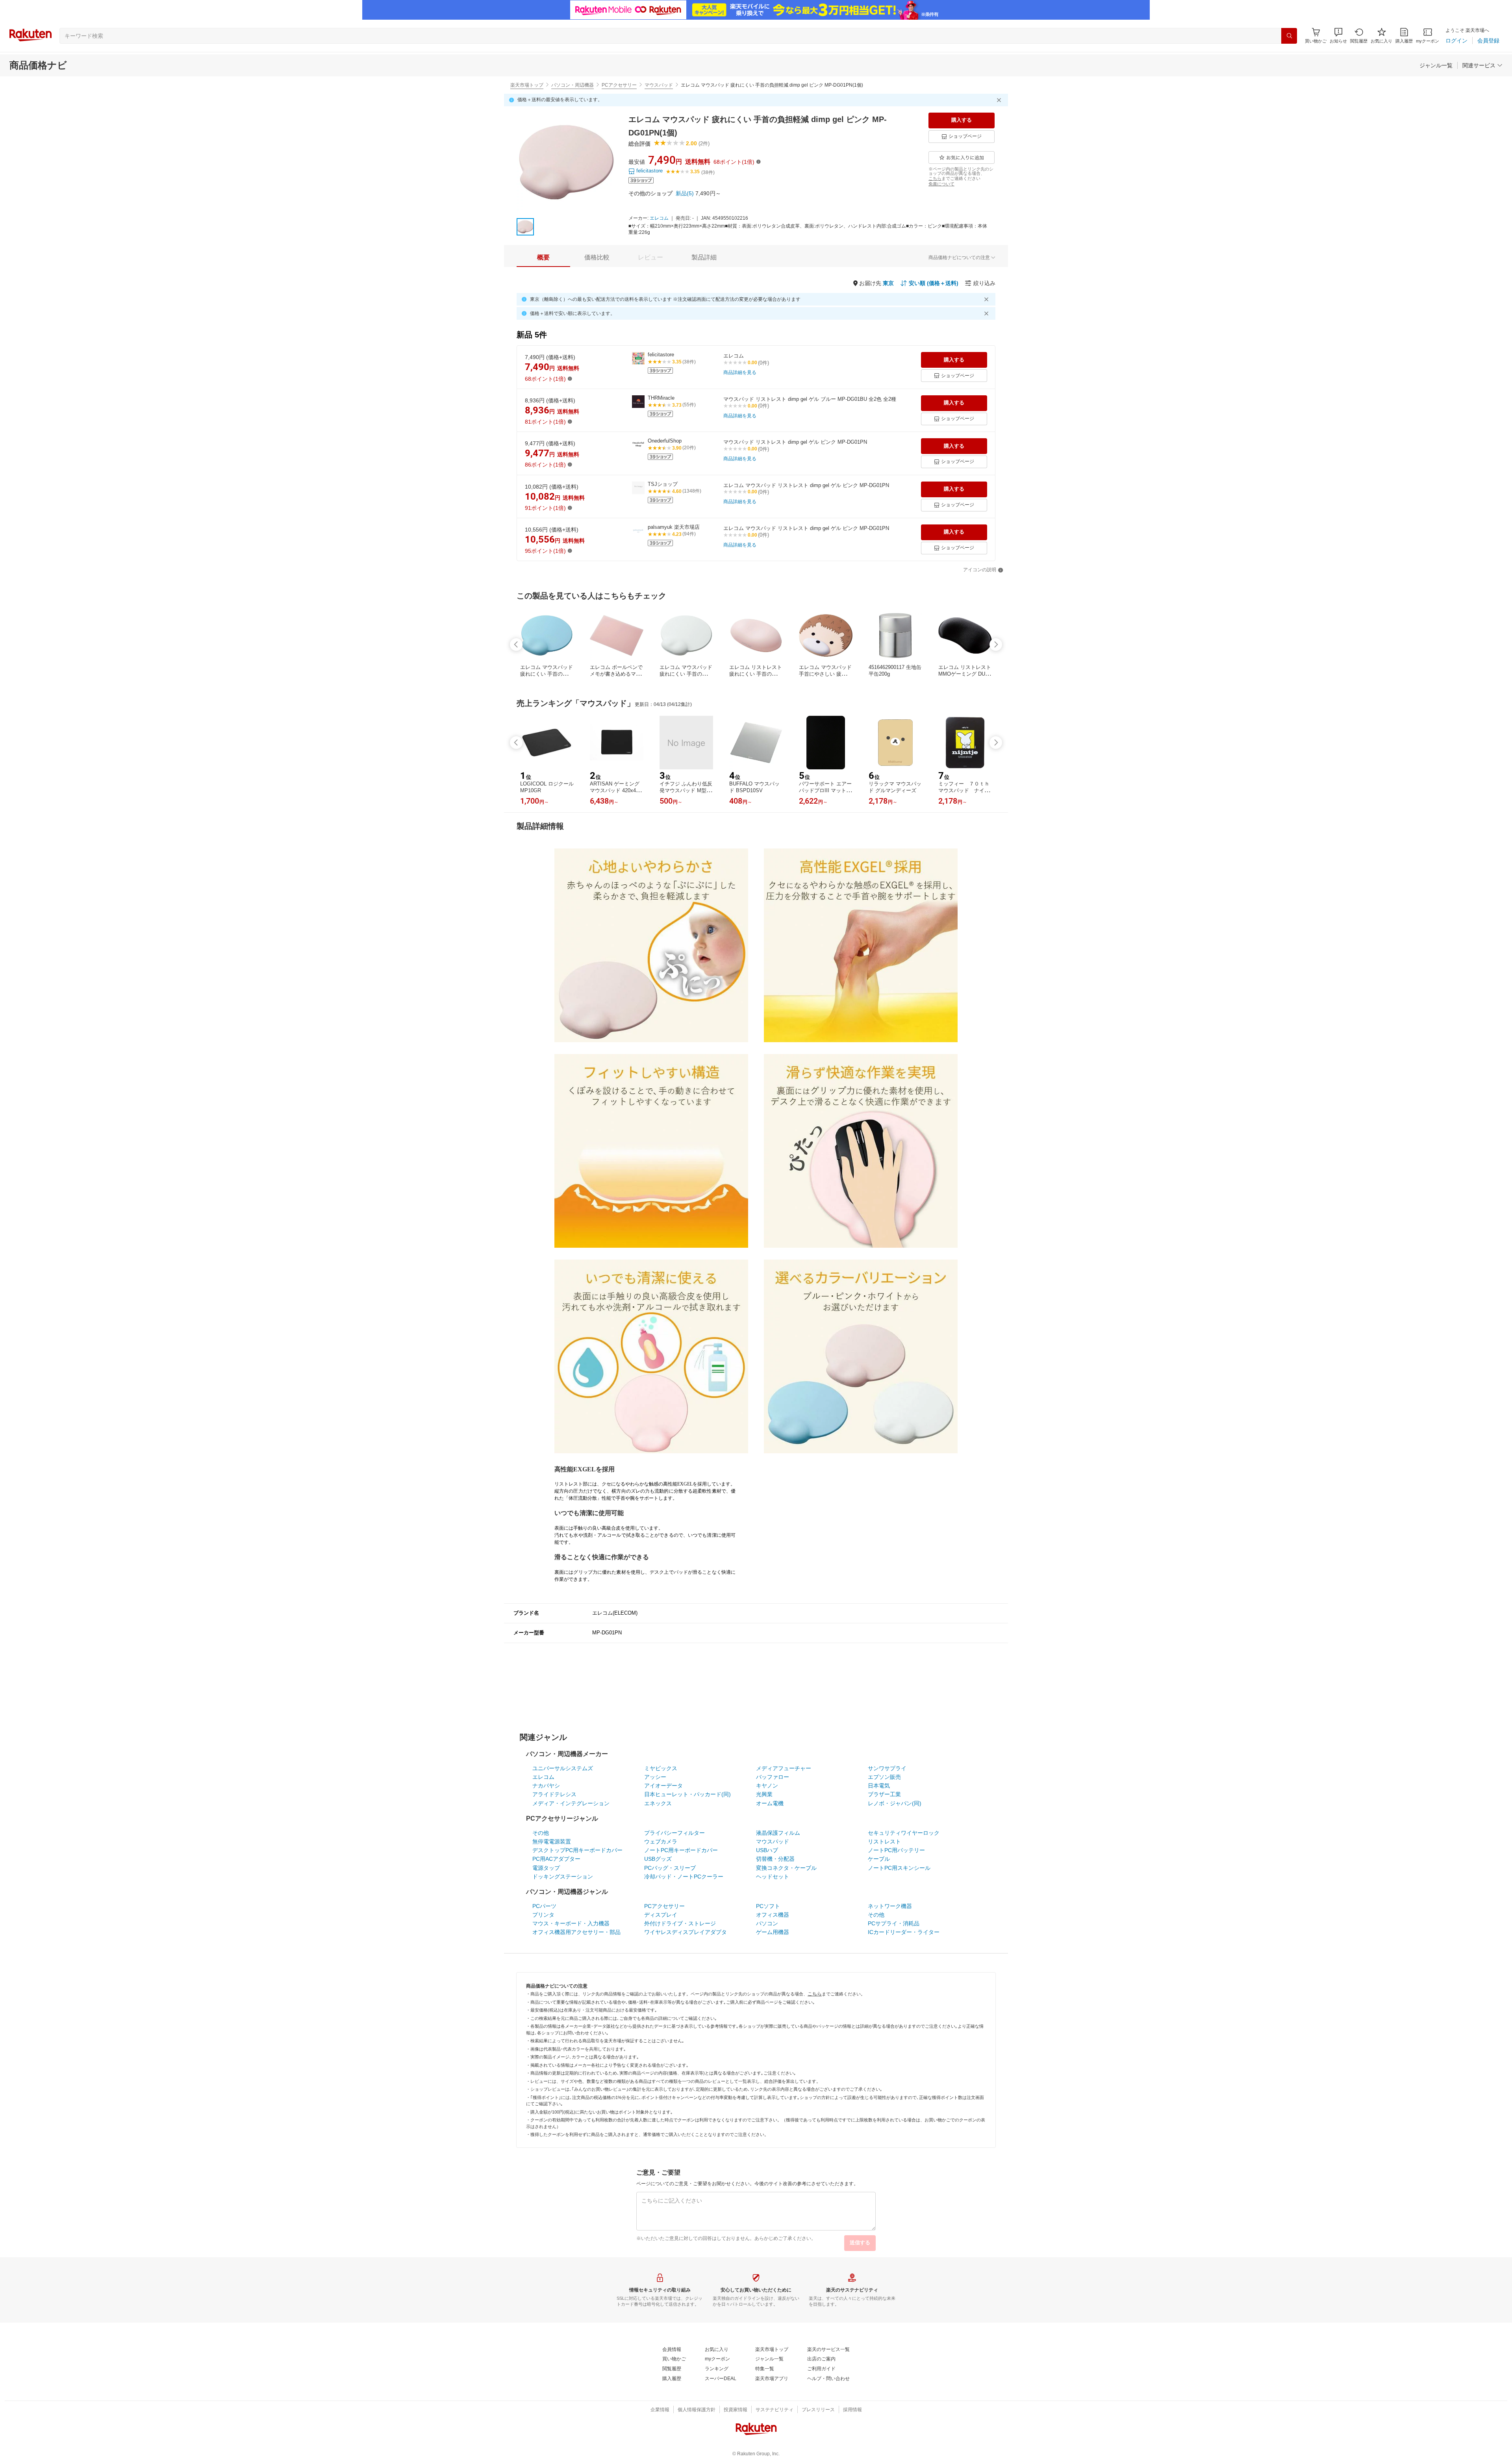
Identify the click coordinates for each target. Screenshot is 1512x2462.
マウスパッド (659, 85)
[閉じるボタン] (1000, 100)
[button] (1338, 36)
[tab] (543, 258)
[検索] (1289, 36)
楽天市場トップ (527, 85)
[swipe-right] (996, 645)
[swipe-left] (516, 645)
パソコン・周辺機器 (573, 85)
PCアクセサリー (619, 85)
